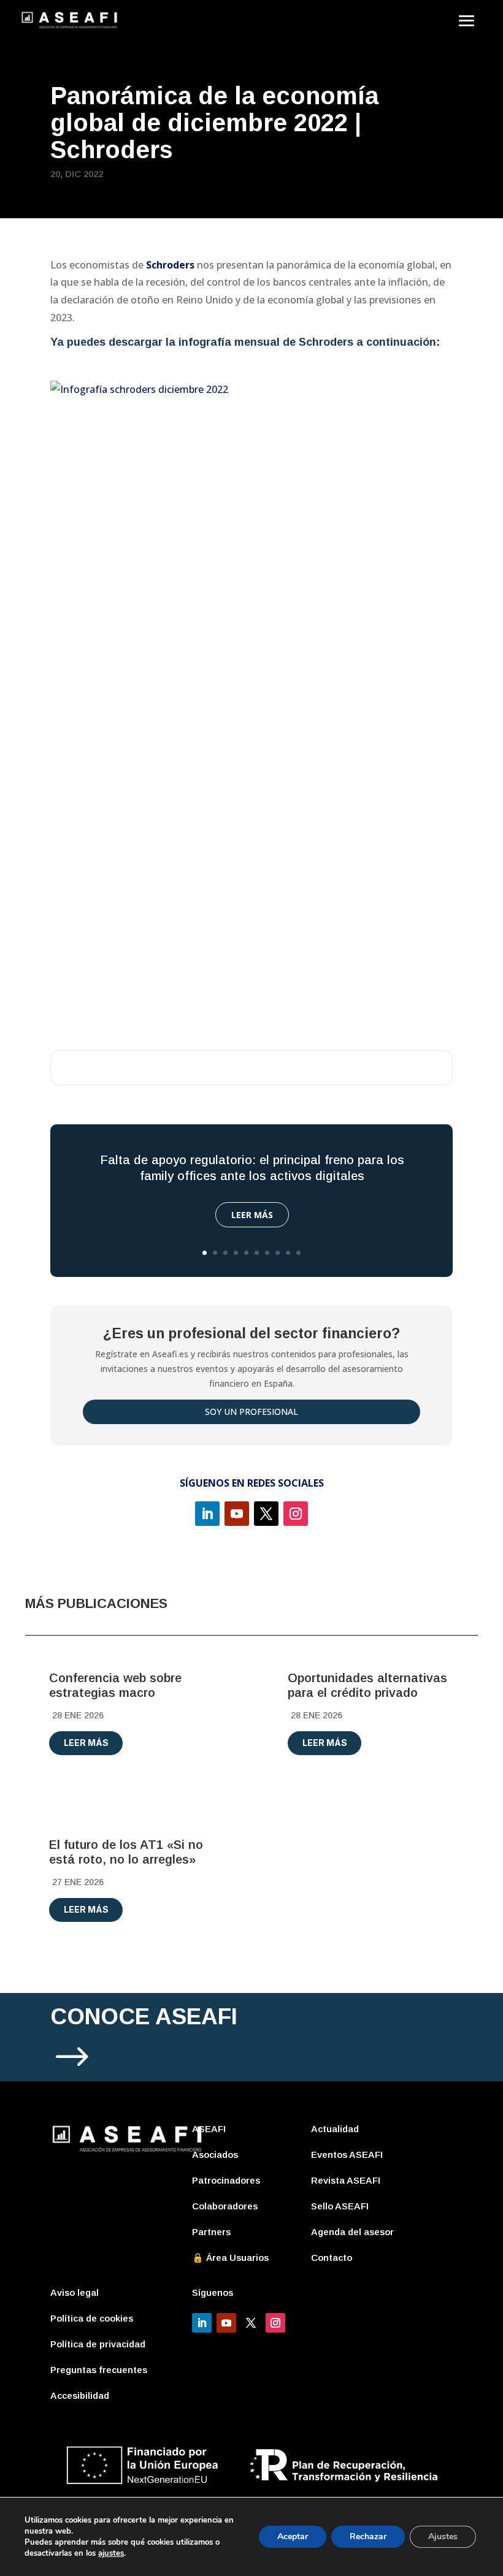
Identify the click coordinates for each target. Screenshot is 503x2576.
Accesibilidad (80, 2395)
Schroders (326, 342)
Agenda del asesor (352, 2232)
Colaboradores (225, 2206)
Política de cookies (92, 2318)
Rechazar (368, 2536)
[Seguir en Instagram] (296, 1514)
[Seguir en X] (266, 1514)
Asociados (215, 2155)
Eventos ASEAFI (347, 2155)
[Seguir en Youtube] (237, 1514)
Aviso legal (75, 2292)
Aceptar (293, 2536)
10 (298, 1253)
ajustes (111, 2553)
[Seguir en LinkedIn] (207, 1514)
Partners (211, 2232)
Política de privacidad (98, 2344)
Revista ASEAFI (346, 2180)
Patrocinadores (226, 2180)
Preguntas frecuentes (99, 2370)
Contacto (332, 2258)
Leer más (252, 1215)
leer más (86, 1743)
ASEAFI (209, 2129)
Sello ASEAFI (340, 2206)
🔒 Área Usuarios (230, 2258)
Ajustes (443, 2536)
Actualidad (335, 2129)
